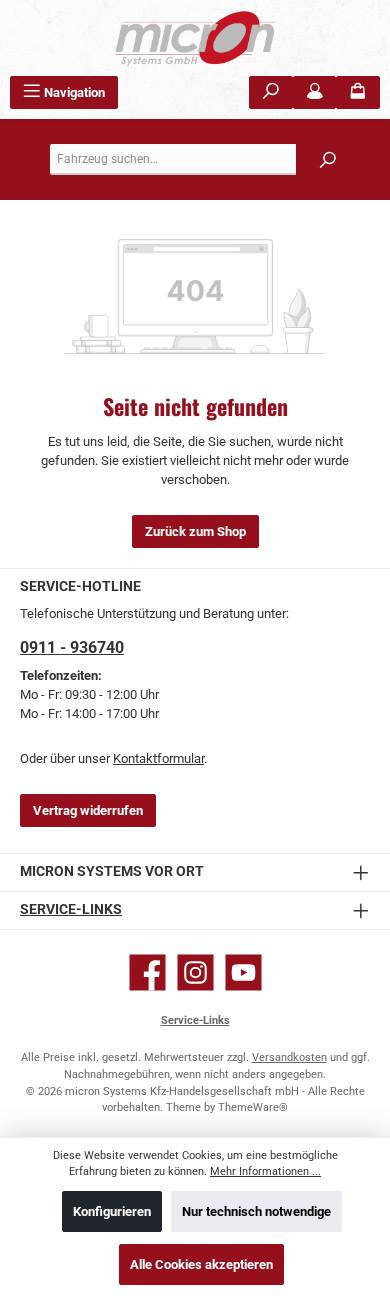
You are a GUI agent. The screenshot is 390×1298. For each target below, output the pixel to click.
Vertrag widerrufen (88, 810)
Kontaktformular (158, 758)
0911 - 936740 (72, 647)
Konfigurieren (112, 1211)
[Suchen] (271, 92)
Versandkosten (289, 1057)
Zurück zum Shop (195, 531)
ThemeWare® (253, 1107)
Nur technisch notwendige (256, 1211)
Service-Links (71, 909)
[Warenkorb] (358, 92)
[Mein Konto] (315, 92)
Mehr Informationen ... (265, 1171)
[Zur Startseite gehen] (195, 38)
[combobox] (200, 159)
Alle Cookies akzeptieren (201, 1264)
